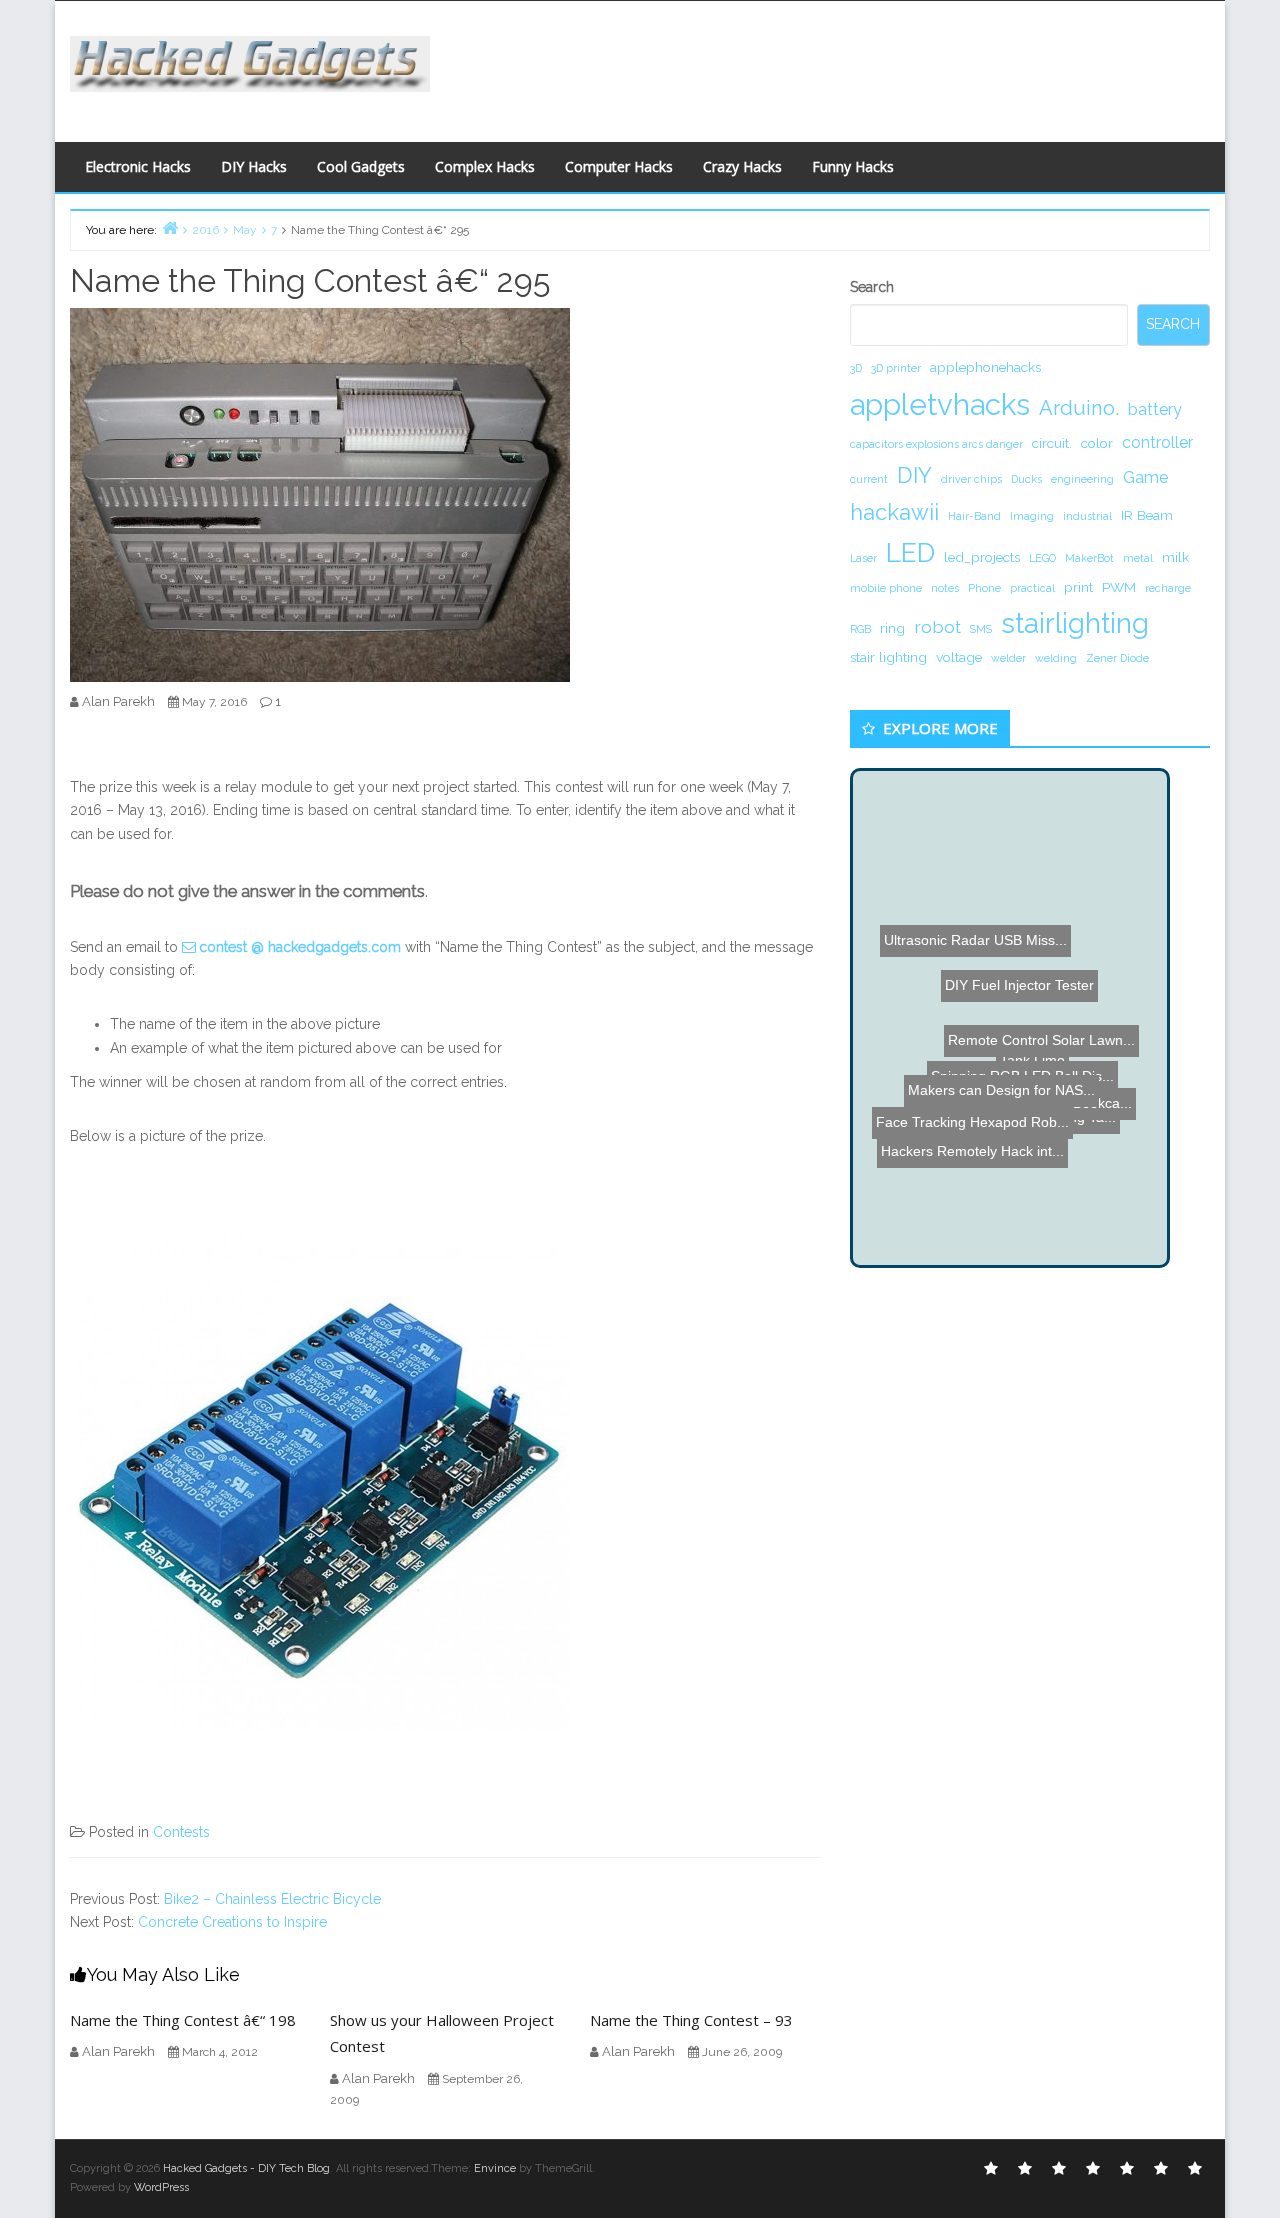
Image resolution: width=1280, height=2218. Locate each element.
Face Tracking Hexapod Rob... (971, 1217)
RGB (860, 629)
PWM (1119, 587)
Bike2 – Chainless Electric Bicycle (272, 1899)
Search (872, 287)
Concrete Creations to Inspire (232, 1922)
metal (1138, 558)
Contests (181, 1832)
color (1097, 443)
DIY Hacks (254, 166)
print (1078, 587)
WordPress (161, 2187)
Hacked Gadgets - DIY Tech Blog (246, 2168)
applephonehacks (985, 367)
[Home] (170, 227)
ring (892, 628)
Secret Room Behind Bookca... (1023, 1062)
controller (1157, 442)
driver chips (971, 479)
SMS (981, 629)
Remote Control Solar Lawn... (1055, 1118)
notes (945, 588)
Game (1145, 477)
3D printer (896, 368)
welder (1008, 658)
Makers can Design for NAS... (1014, 1003)
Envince (495, 2168)
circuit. (1052, 443)
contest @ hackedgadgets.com (300, 947)
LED (910, 552)
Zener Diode (1117, 658)
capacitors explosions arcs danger (936, 444)
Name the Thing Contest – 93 (691, 2020)
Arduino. (1079, 408)
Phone (984, 588)
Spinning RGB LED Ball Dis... (1052, 1041)
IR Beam (1147, 515)
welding (1056, 658)
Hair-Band (974, 516)
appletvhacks (940, 404)
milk (1175, 557)
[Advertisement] (835, 66)
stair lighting (888, 657)
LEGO (1042, 558)
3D (856, 368)
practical (1032, 588)
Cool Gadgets (361, 166)
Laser (863, 558)
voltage (959, 657)
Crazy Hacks (742, 166)
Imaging (1032, 516)
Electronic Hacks (138, 166)
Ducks (1026, 479)
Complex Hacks (485, 166)
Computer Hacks (619, 166)
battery (1155, 409)
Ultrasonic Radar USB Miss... (968, 957)
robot (937, 626)
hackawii (894, 512)
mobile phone (886, 588)
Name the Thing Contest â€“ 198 (183, 2020)
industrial (1087, 516)
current (869, 479)
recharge (1168, 588)
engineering (1082, 479)
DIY (914, 475)
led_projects (982, 557)
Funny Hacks (853, 166)
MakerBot (1089, 558)
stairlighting (1075, 623)
